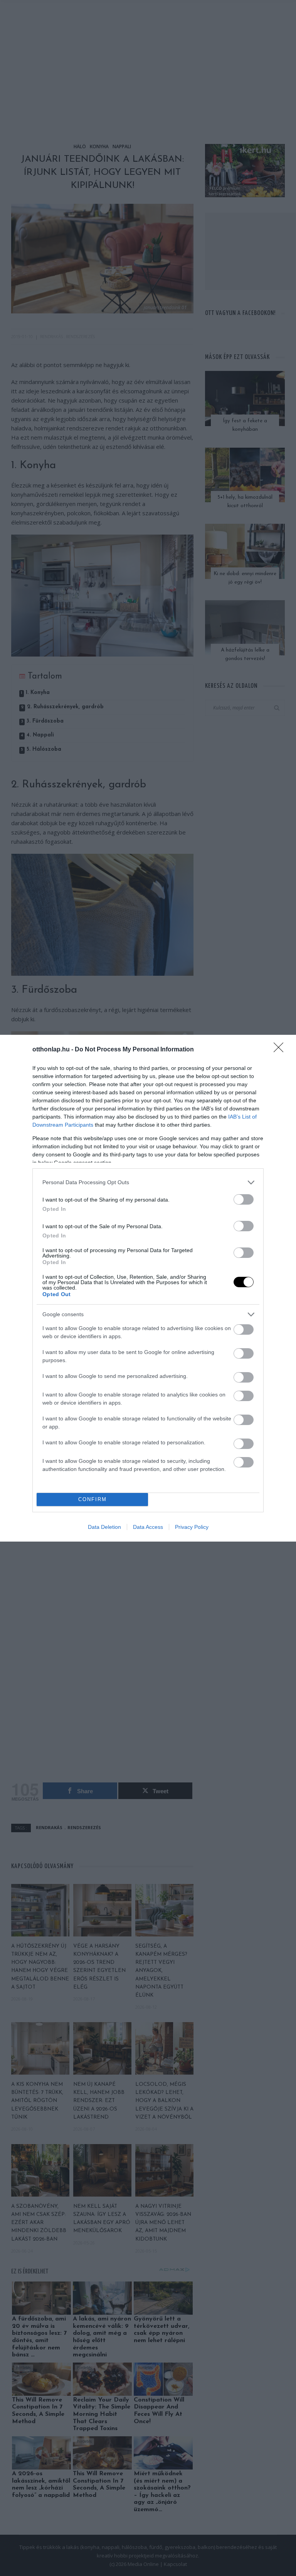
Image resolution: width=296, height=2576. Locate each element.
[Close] (281, 1050)
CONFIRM (92, 1499)
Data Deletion (104, 1527)
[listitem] (148, 1182)
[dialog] (148, 1288)
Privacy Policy (192, 1527)
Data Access (148, 1527)
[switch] (244, 1199)
